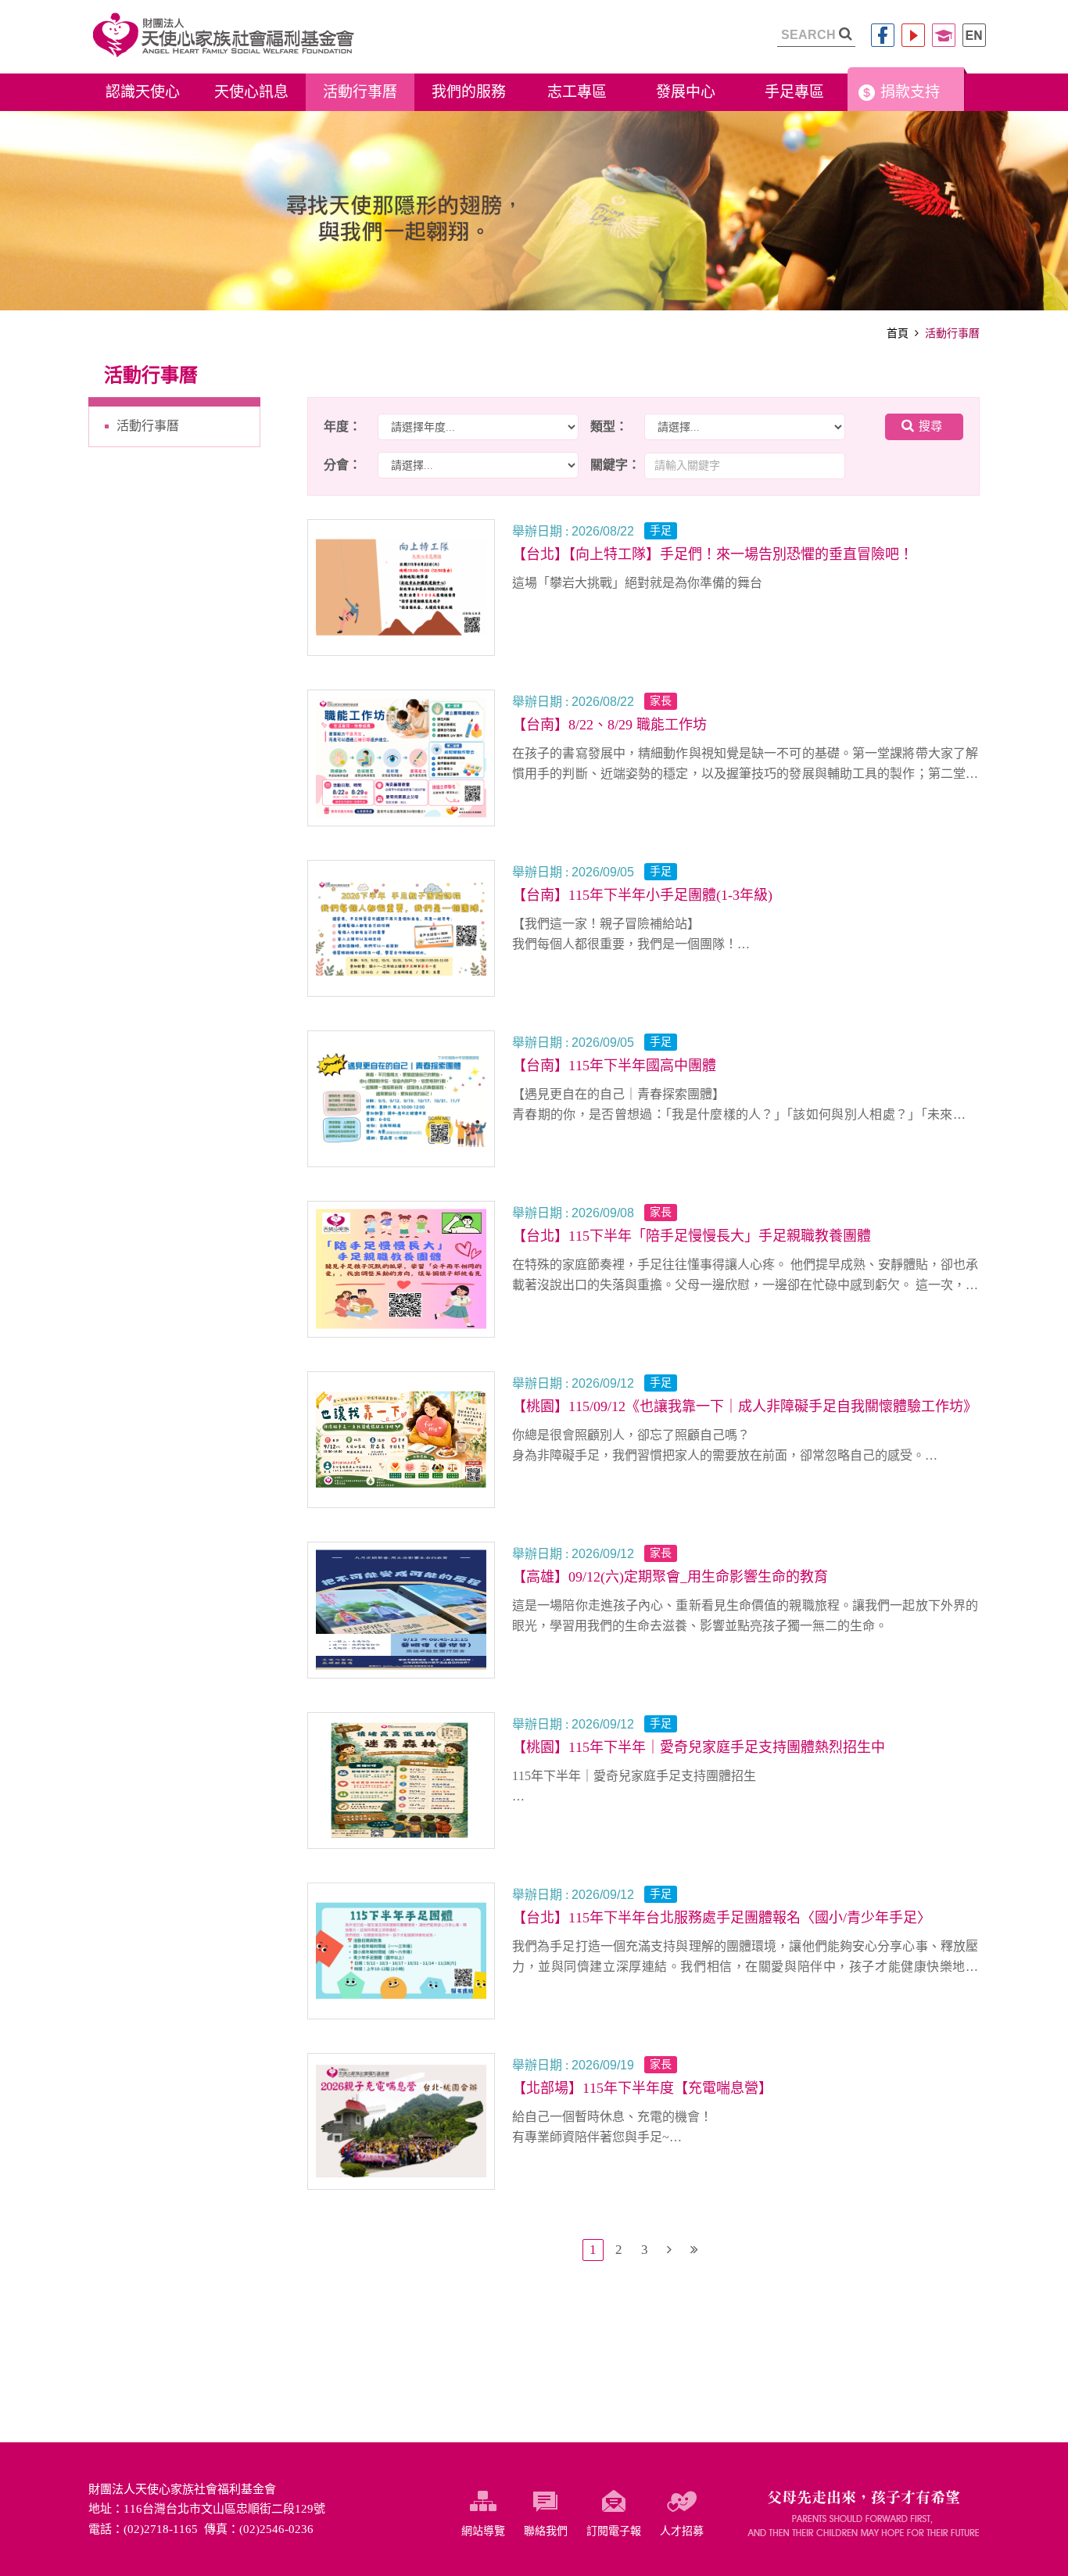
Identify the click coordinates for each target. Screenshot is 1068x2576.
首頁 (898, 333)
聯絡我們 (546, 2531)
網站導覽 (483, 2531)
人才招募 (682, 2531)
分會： (342, 465)
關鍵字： (615, 465)
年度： (342, 426)
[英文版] (974, 35)
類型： (609, 426)
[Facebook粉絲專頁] (883, 35)
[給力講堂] (944, 35)
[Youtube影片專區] (913, 35)
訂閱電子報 (614, 2531)
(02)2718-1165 (161, 2529)
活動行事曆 (148, 426)
